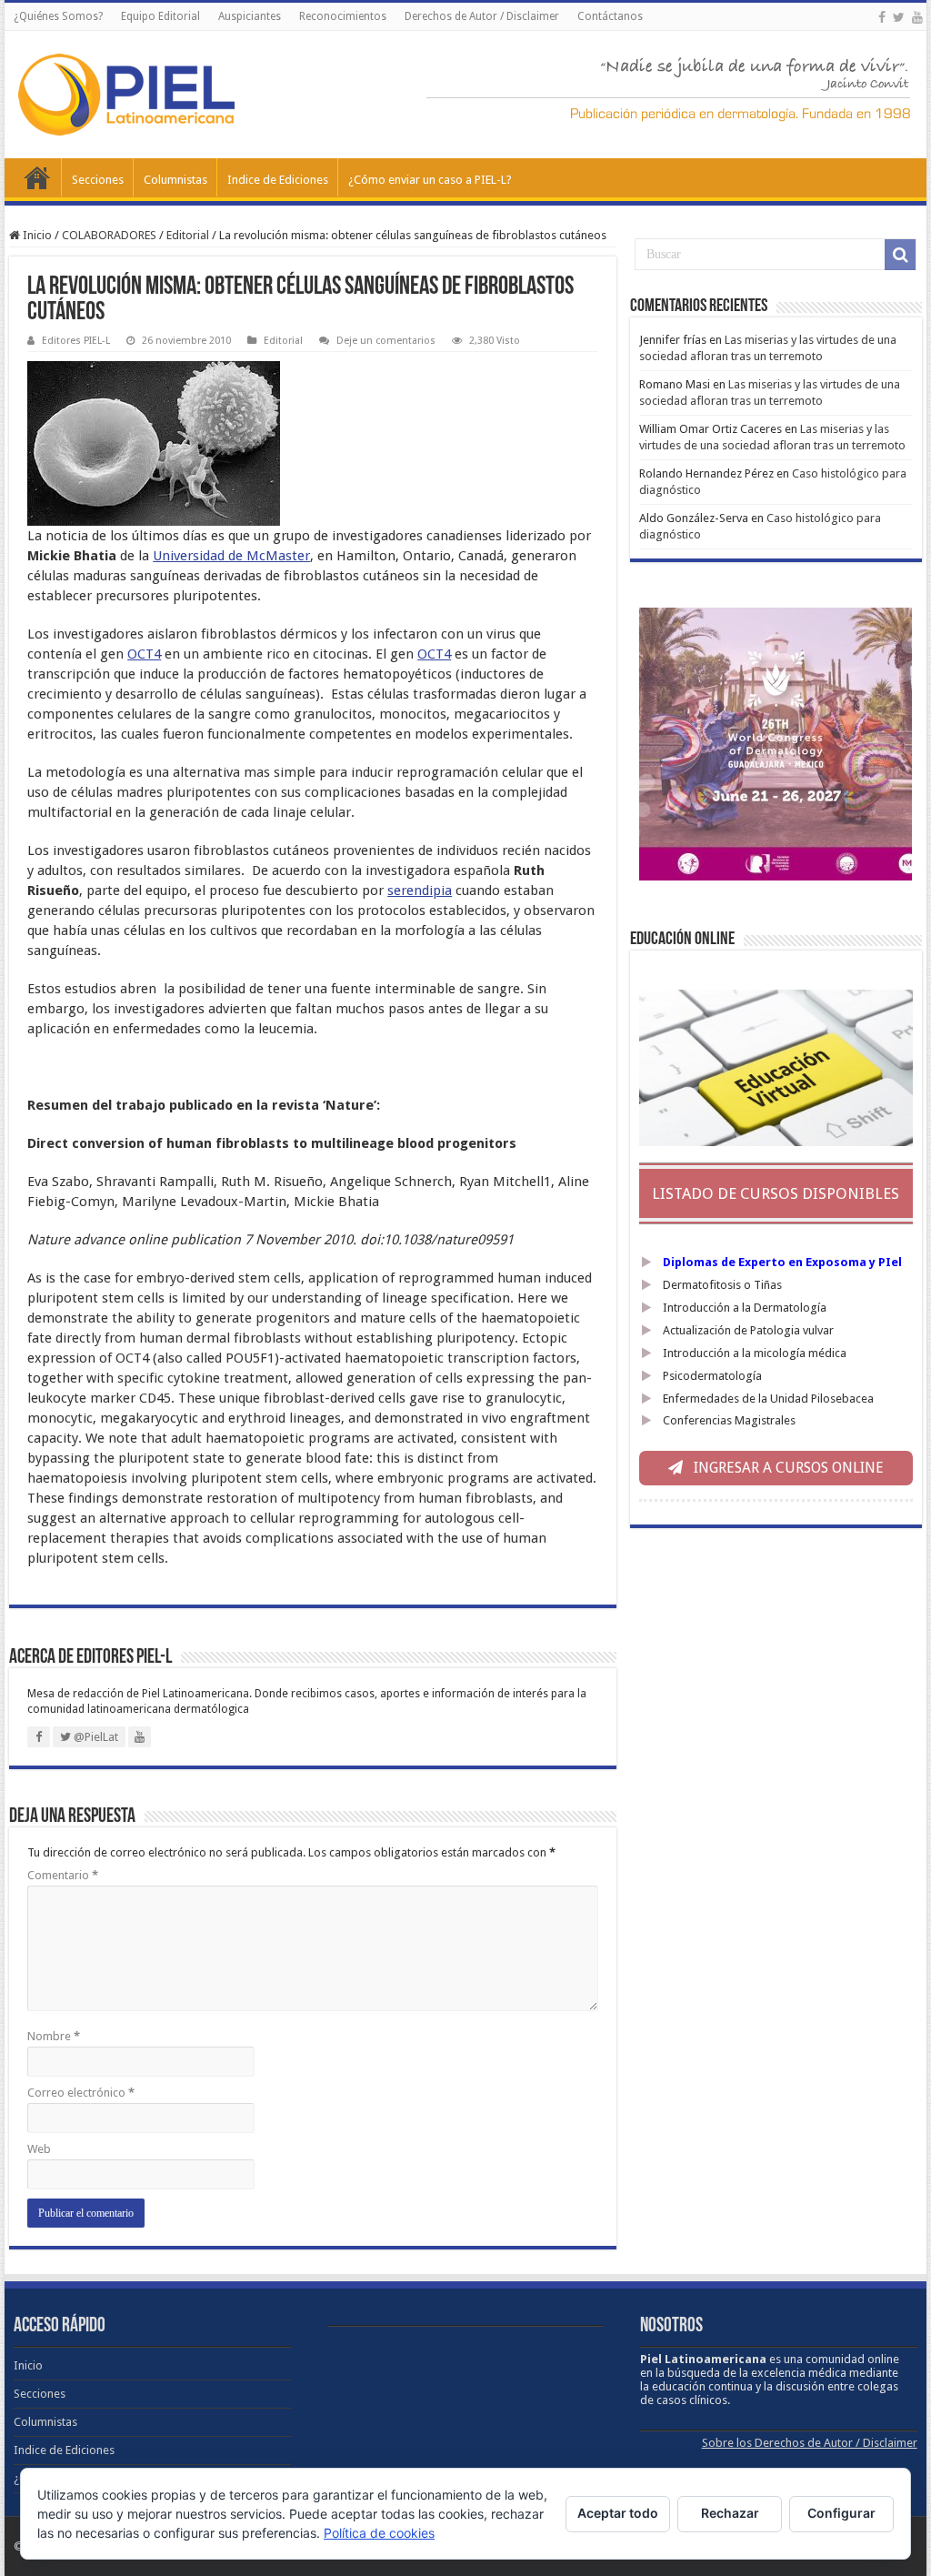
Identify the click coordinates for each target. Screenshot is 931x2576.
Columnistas (175, 180)
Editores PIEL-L (76, 341)
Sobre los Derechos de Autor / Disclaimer (810, 2443)
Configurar (841, 2513)
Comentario (63, 1875)
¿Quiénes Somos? (58, 16)
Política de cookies (379, 2533)
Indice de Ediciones (278, 180)
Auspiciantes (250, 16)
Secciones (98, 180)
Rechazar (730, 2513)
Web (39, 2149)
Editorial (188, 235)
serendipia (420, 891)
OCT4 (144, 654)
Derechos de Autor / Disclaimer (482, 16)
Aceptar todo (618, 2513)
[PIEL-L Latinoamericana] (126, 91)
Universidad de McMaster (231, 556)
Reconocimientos (343, 16)
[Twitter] (899, 17)
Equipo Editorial (160, 16)
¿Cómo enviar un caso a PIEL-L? (430, 180)
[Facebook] (882, 17)
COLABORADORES (109, 235)
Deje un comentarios (386, 341)
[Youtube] (917, 17)
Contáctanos (610, 16)
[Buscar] (900, 255)
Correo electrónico (81, 2093)
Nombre (54, 2036)
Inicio (37, 177)
